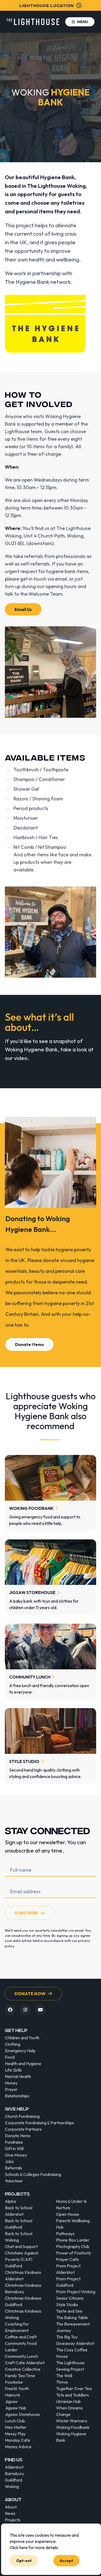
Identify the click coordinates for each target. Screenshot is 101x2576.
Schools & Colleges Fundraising (33, 2174)
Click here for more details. (34, 2547)
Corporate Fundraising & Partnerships (39, 2123)
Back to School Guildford (19, 2224)
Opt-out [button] (24, 2560)
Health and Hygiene (23, 2063)
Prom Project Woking (76, 2292)
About (13, 2499)
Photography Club (73, 2246)
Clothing (13, 2044)
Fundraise (14, 2142)
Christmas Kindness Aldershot (23, 2275)
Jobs (9, 2161)
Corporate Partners (23, 2129)
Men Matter (16, 2427)
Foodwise (14, 2382)
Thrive (62, 2382)
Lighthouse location (47, 5)
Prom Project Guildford (68, 2282)
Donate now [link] (30, 1994)
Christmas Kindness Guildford (23, 2301)
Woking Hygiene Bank (71, 2437)
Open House (68, 2214)
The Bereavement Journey (73, 2327)
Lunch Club (15, 2421)
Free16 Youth (17, 2388)
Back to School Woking (19, 2237)
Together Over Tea (74, 2388)
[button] (80, 22)
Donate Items (18, 2136)
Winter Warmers (72, 2421)
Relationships (17, 2096)
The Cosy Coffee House (72, 2353)
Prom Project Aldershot (68, 2269)
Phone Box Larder (73, 2240)
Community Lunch (21, 2356)
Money (11, 2083)
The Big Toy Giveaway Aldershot (75, 2340)
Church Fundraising (22, 2116)
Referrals (13, 2168)
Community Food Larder (21, 2347)
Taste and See (69, 2311)
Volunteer (14, 2181)
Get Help (16, 2030)
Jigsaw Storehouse (22, 2414)
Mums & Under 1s (71, 2201)
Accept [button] (66, 2560)
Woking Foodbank (73, 2427)
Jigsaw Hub (15, 2408)
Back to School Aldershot (19, 2211)
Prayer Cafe (67, 2259)
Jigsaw (11, 2401)
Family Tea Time (20, 2376)
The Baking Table (72, 2317)
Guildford (13, 2480)
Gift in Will (14, 2149)
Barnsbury (14, 2473)
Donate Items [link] (29, 1344)
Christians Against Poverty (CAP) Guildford (22, 2259)
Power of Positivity (74, 2253)
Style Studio (67, 2305)
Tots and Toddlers (72, 2395)
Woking (12, 2486)
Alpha (10, 2201)
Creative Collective (23, 2369)
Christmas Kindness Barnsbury (23, 2288)
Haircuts (13, 2395)
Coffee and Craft (21, 2337)
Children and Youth (22, 2038)
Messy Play (15, 2434)
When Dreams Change (69, 2411)
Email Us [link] (23, 609)
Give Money (16, 2155)
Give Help (17, 2109)
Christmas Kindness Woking (23, 2314)
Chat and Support (21, 2246)
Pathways (65, 2234)
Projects (17, 2194)
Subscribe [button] (26, 1913)
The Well (64, 2376)
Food (10, 2057)
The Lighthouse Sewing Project (70, 2366)
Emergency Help (20, 2051)
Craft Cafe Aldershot (25, 2363)
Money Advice (18, 2447)
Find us (14, 2459)
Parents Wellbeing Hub (73, 2224)
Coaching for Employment (17, 2327)
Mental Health (18, 2076)
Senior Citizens (70, 2298)
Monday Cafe (18, 2440)
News (10, 2513)
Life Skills (13, 2070)
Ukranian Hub (68, 2401)
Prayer (11, 2089)
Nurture (63, 2208)
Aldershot (14, 2467)
